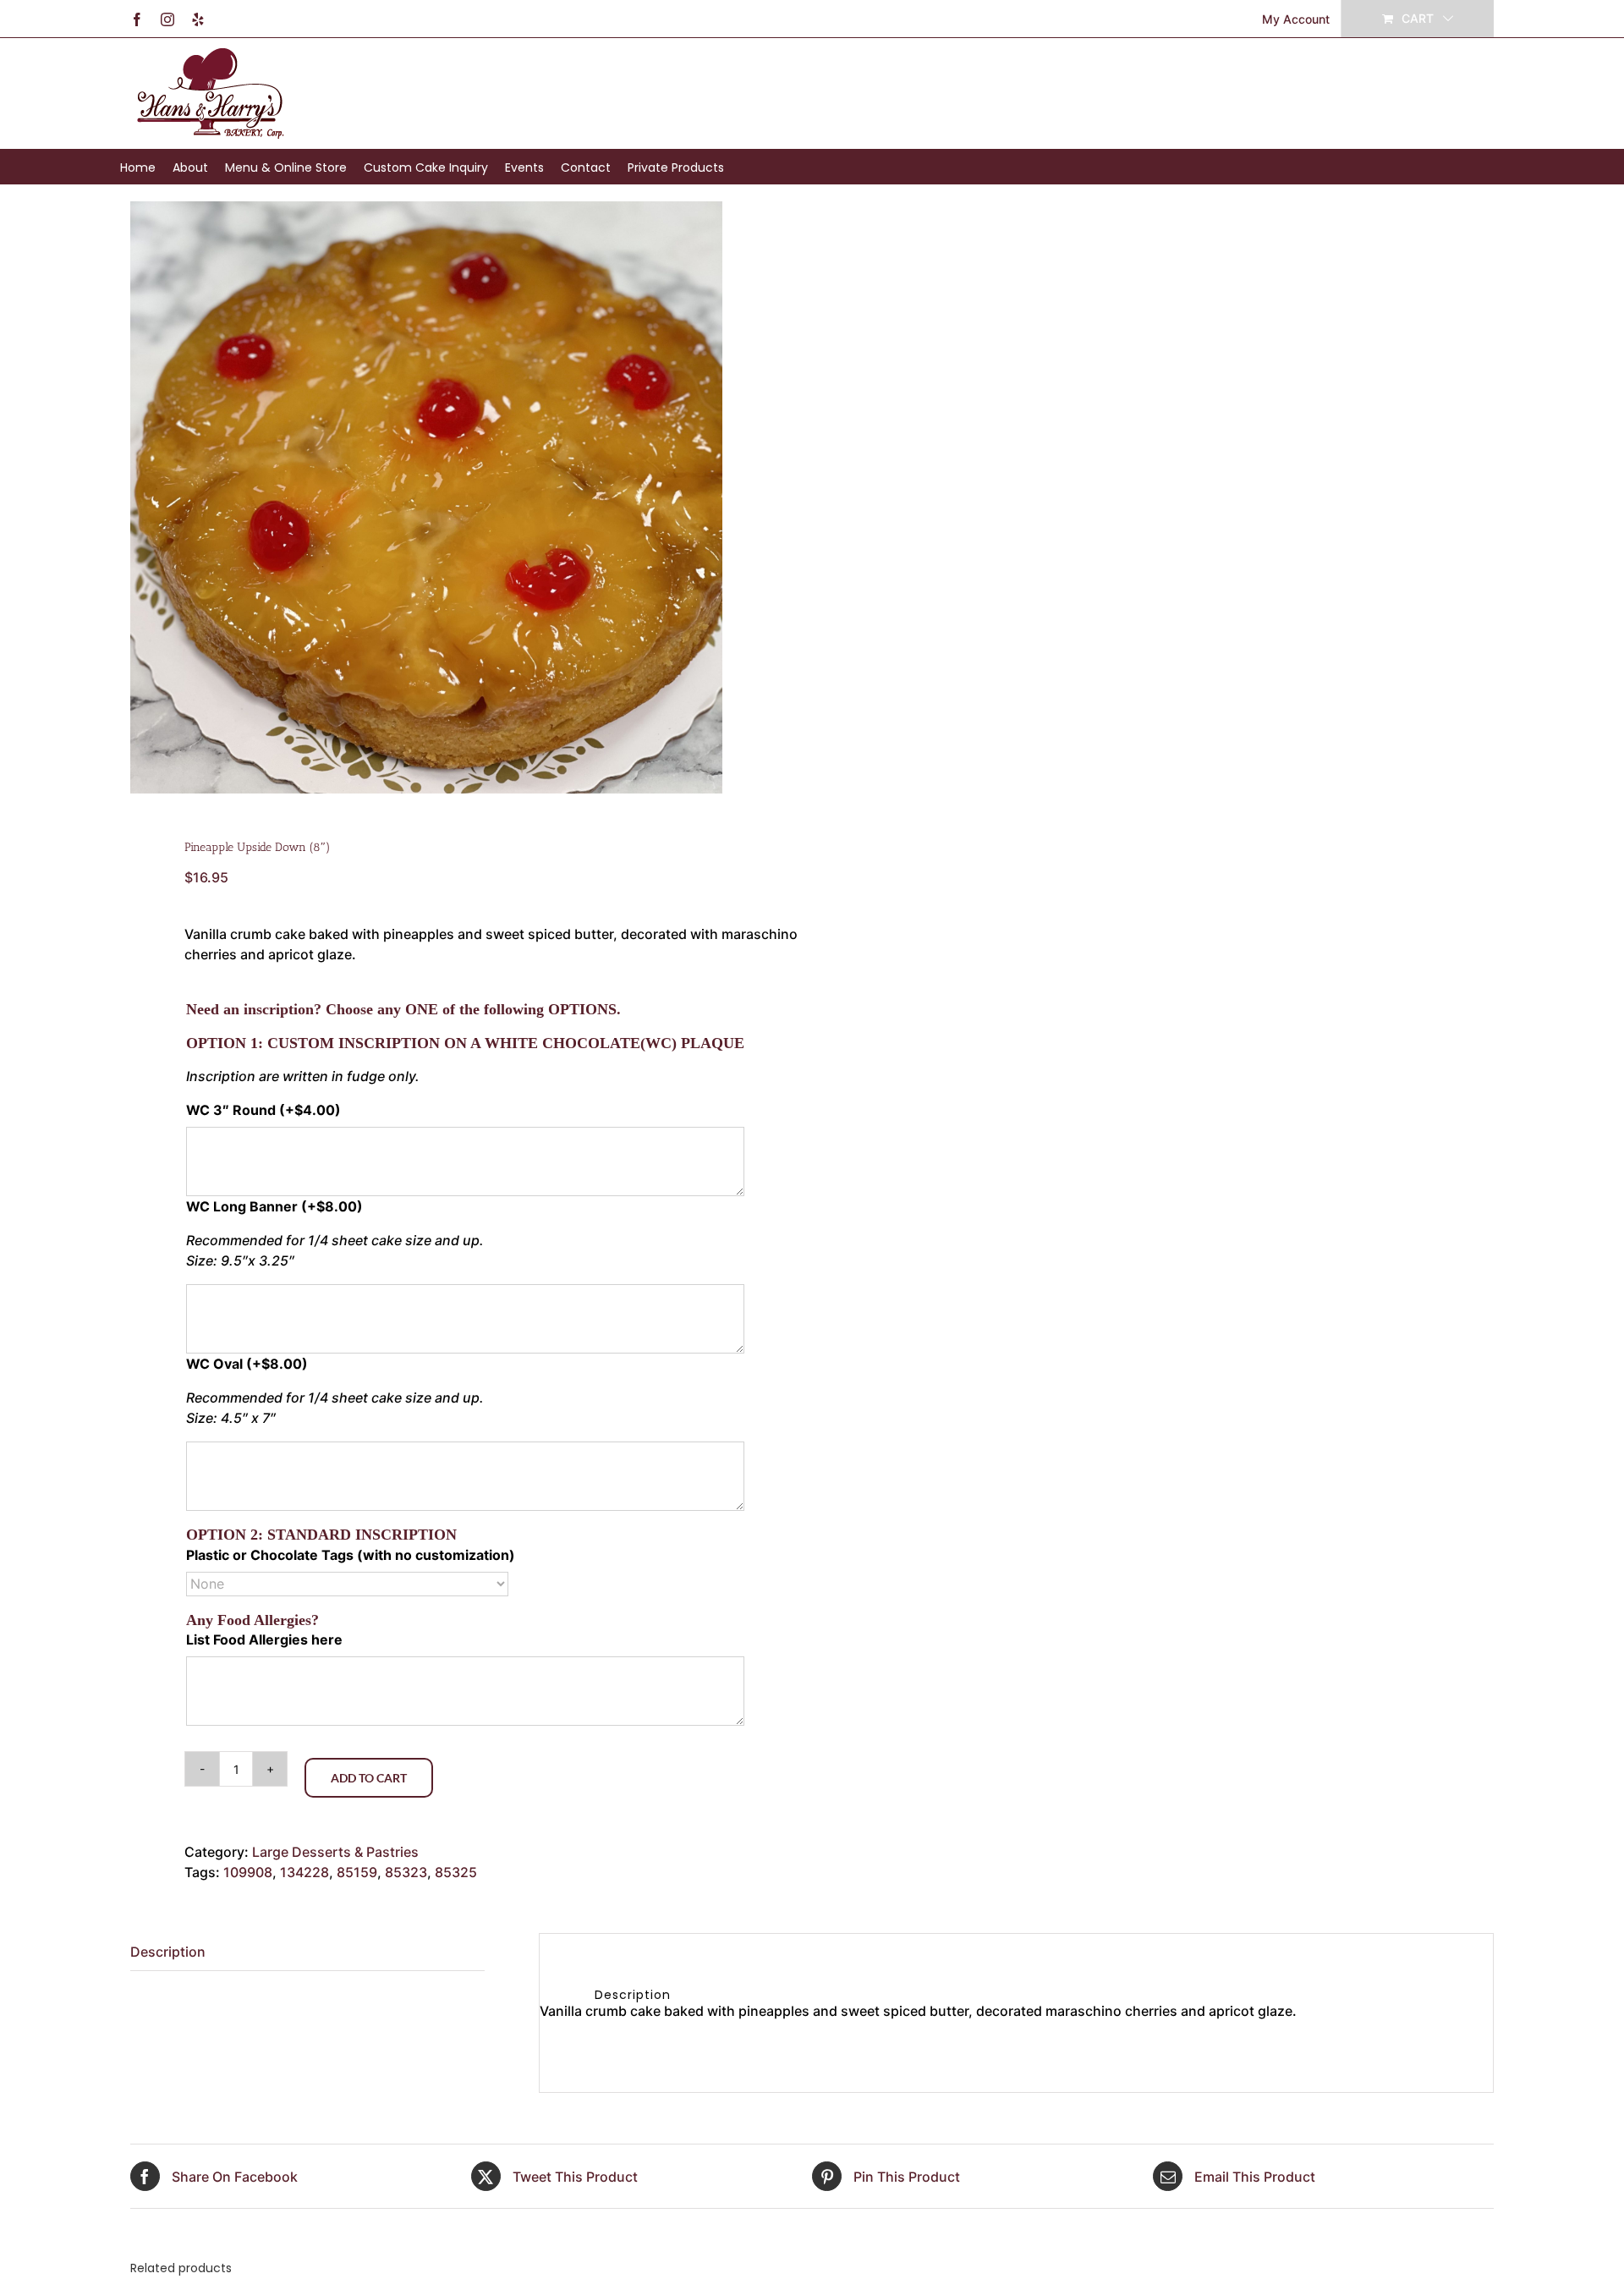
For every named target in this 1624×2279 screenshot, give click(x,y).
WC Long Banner (274, 1206)
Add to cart (369, 1778)
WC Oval (247, 1364)
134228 (304, 1872)
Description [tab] (168, 1952)
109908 (248, 1872)
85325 (456, 1872)
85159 (357, 1872)
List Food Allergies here (264, 1639)
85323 (406, 1872)
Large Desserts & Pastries (335, 1852)
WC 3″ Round (263, 1110)
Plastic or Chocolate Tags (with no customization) (351, 1555)
